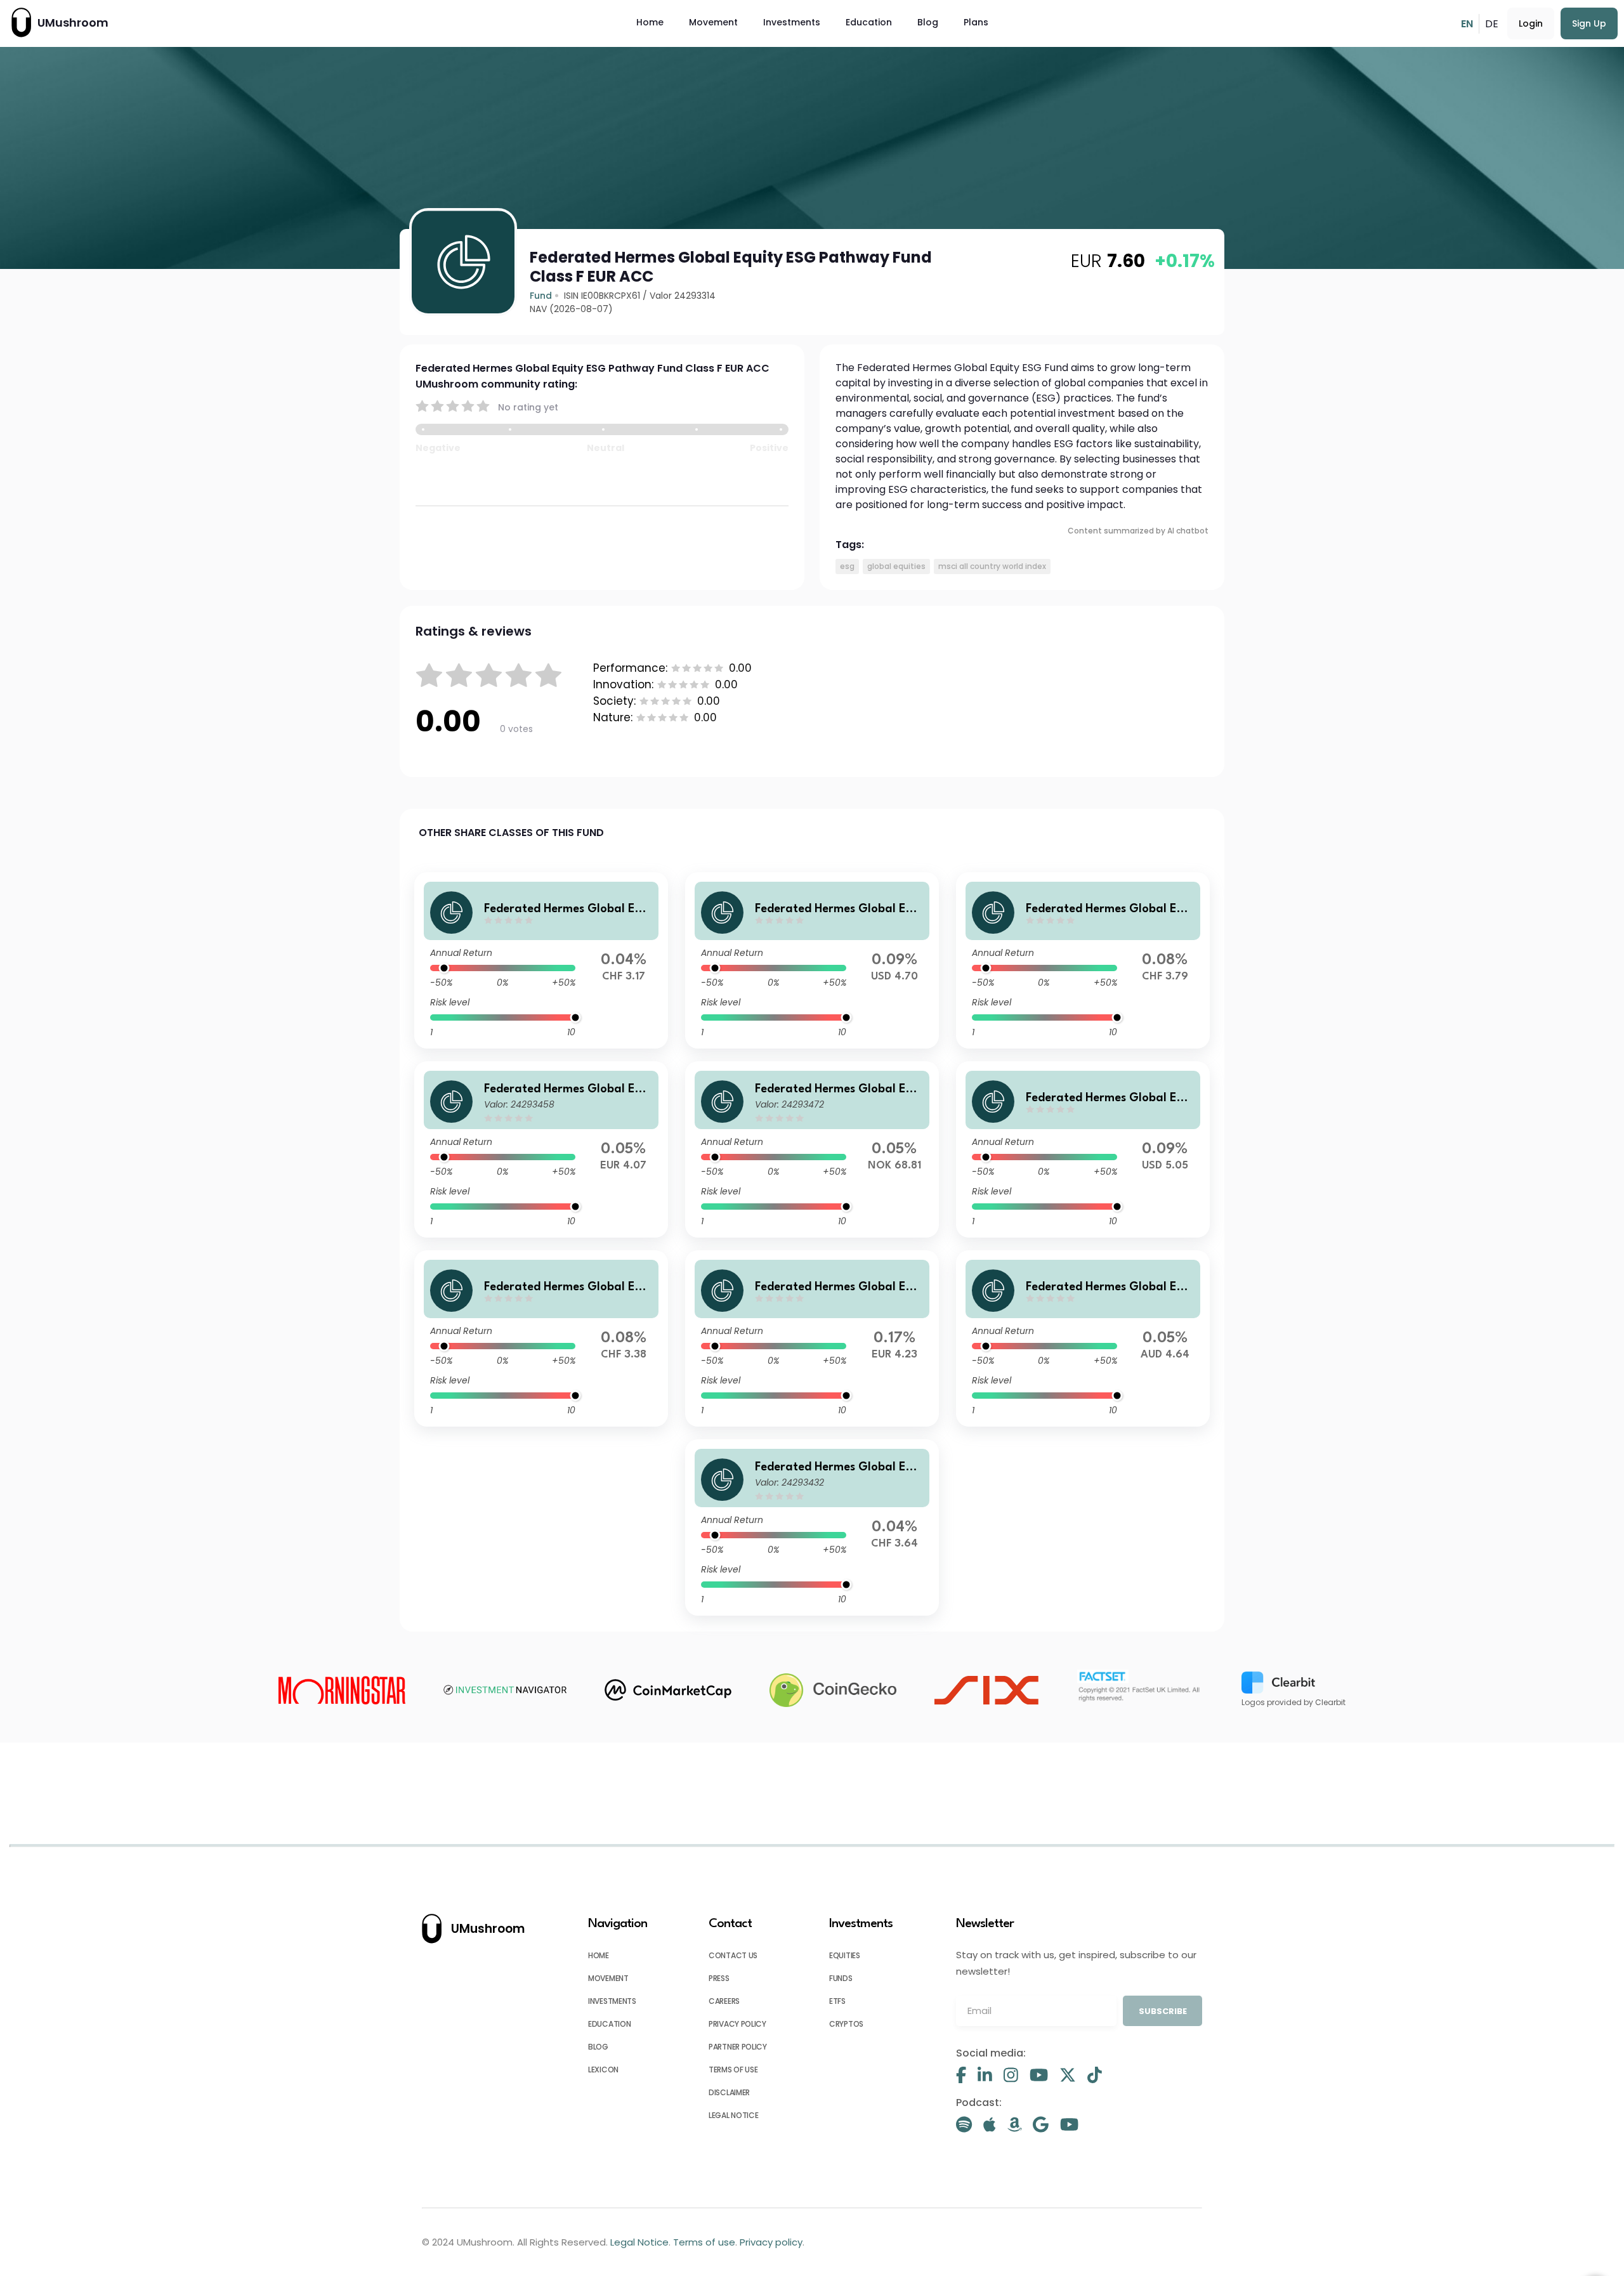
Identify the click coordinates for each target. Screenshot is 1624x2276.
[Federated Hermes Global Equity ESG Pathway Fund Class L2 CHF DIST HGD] (541, 960)
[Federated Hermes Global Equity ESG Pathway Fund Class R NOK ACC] (812, 1149)
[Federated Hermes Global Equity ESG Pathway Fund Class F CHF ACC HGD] (812, 1527)
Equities (845, 1955)
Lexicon (603, 2070)
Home (650, 22)
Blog (928, 22)
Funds (841, 1978)
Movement (713, 22)
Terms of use (733, 2070)
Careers (724, 2001)
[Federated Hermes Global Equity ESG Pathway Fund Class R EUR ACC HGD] (541, 1149)
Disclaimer (729, 2092)
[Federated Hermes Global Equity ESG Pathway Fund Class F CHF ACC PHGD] (1083, 960)
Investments (792, 22)
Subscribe (1163, 2011)
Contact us (733, 1955)
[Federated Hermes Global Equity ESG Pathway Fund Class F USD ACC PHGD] (1083, 1149)
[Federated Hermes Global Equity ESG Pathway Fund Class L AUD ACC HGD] (1083, 1338)
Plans (976, 22)
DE (1492, 24)
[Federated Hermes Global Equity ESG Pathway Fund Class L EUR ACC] (812, 1338)
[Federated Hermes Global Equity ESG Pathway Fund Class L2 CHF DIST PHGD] (541, 1338)
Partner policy (738, 2047)
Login (1531, 23)
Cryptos (846, 2024)
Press (719, 1978)
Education (869, 22)
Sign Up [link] (1589, 23)
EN (1467, 24)
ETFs (837, 2001)
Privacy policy (737, 2024)
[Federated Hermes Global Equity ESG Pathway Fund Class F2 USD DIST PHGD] (812, 960)
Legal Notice (733, 2115)
